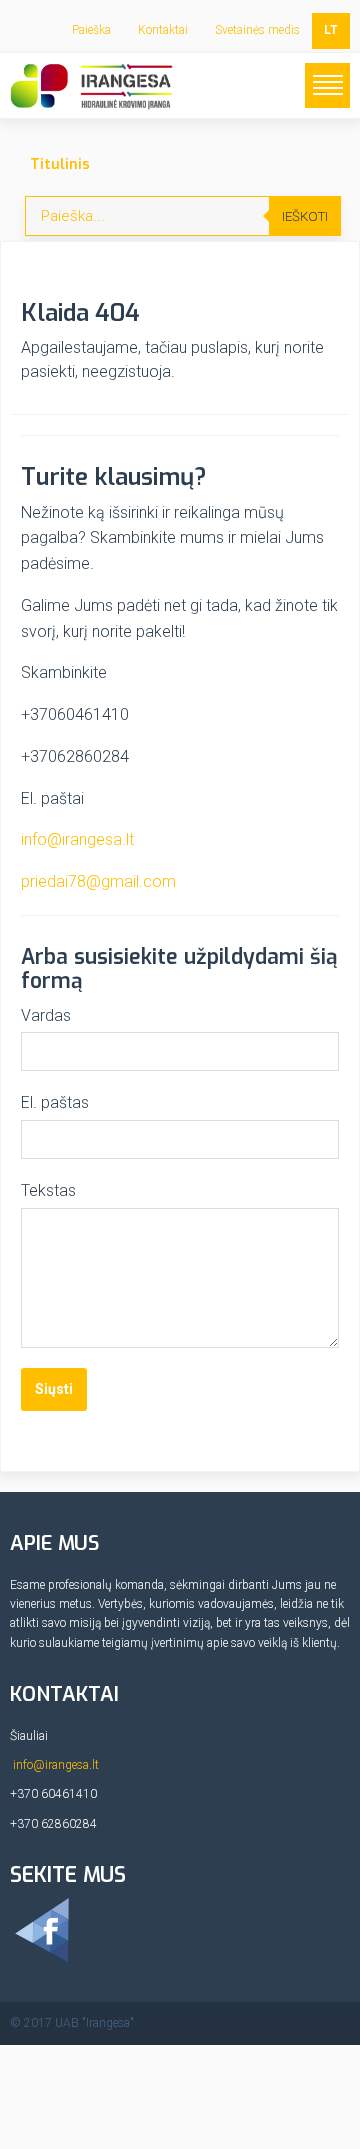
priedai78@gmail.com (98, 881)
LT (331, 30)
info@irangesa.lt (77, 839)
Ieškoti (305, 216)
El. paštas (55, 1102)
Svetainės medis (257, 30)
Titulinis (60, 164)
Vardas (46, 1015)
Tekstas (48, 1190)
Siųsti (54, 1389)
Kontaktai (163, 30)
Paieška (91, 30)
